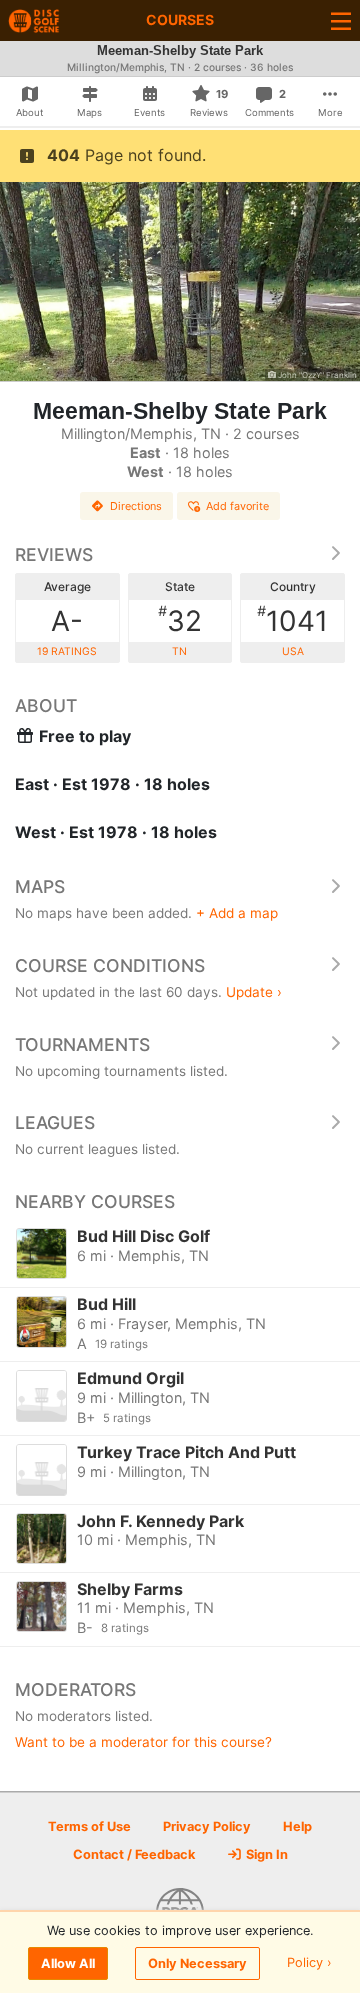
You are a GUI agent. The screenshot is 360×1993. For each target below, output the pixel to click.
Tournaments (82, 1044)
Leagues (55, 1122)
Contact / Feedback (134, 1854)
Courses (180, 19)
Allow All (68, 1963)
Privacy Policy (207, 1826)
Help (297, 1826)
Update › (254, 992)
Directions (136, 506)
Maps (40, 886)
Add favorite (237, 506)
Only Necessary (197, 1963)
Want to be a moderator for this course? (143, 1742)
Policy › (309, 1963)
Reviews (54, 554)
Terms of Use (89, 1826)
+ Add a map (237, 913)
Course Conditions (110, 965)
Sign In (265, 1854)
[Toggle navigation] (341, 20)
